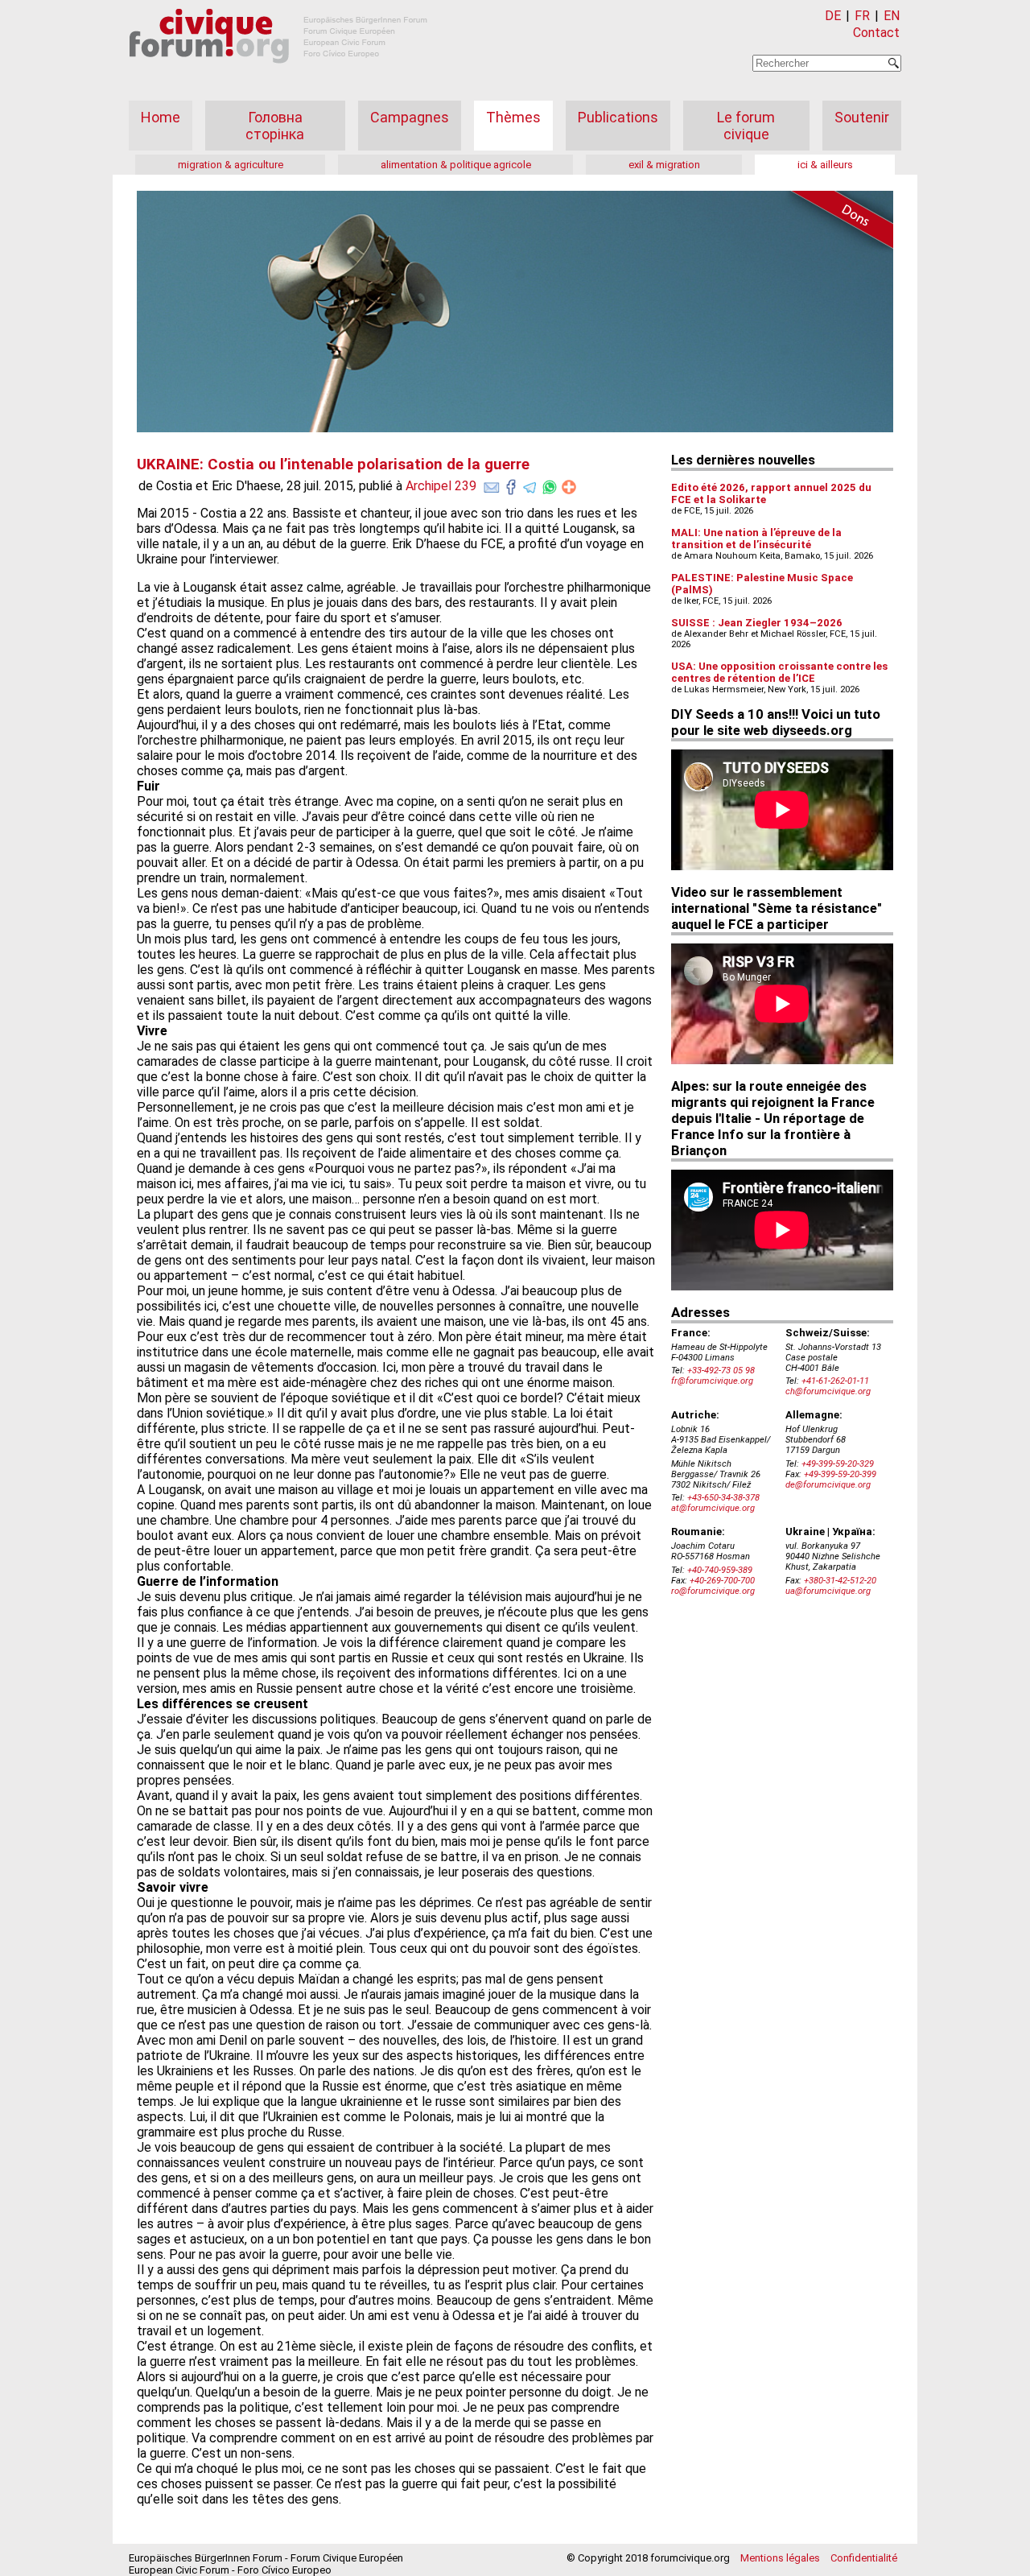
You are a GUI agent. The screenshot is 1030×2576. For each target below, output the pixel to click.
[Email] (492, 484)
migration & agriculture (231, 165)
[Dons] (837, 222)
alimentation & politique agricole (456, 165)
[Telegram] (530, 484)
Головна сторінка (275, 126)
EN (892, 16)
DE (833, 16)
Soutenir (862, 117)
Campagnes (410, 117)
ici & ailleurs (825, 165)
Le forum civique (746, 126)
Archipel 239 (441, 486)
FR (862, 16)
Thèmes (513, 117)
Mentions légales (780, 2558)
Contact (876, 33)
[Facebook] (511, 484)
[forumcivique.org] (278, 76)
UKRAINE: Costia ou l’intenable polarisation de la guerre (333, 464)
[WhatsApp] (550, 484)
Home (161, 117)
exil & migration (664, 165)
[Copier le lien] (569, 487)
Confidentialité (864, 2558)
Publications (618, 117)
